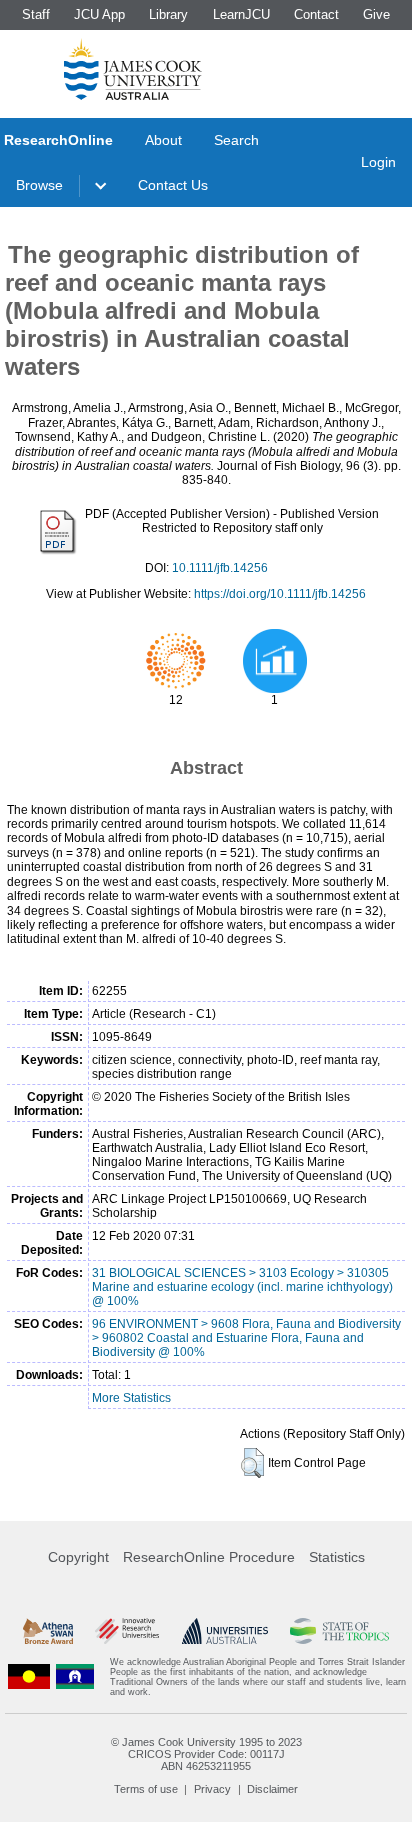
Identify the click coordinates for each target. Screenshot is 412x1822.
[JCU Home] (133, 69)
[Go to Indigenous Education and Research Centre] (29, 1677)
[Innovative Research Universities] (127, 1631)
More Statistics (131, 1398)
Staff (36, 14)
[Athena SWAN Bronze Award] (48, 1631)
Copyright (78, 1557)
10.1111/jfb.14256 (220, 568)
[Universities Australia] (225, 1631)
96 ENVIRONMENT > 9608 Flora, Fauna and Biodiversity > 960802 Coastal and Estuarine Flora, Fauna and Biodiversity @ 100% (246, 1338)
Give (376, 14)
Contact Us (173, 185)
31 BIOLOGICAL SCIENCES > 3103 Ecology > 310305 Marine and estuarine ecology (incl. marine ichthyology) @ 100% (242, 1287)
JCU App (99, 14)
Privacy (212, 1789)
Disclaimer (272, 1789)
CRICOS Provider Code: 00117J (206, 1754)
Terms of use (146, 1789)
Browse (39, 185)
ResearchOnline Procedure (209, 1557)
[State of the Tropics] (339, 1631)
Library (168, 14)
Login (378, 162)
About (163, 140)
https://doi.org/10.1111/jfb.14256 (280, 594)
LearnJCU (241, 14)
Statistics (337, 1557)
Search (236, 140)
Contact (316, 14)
